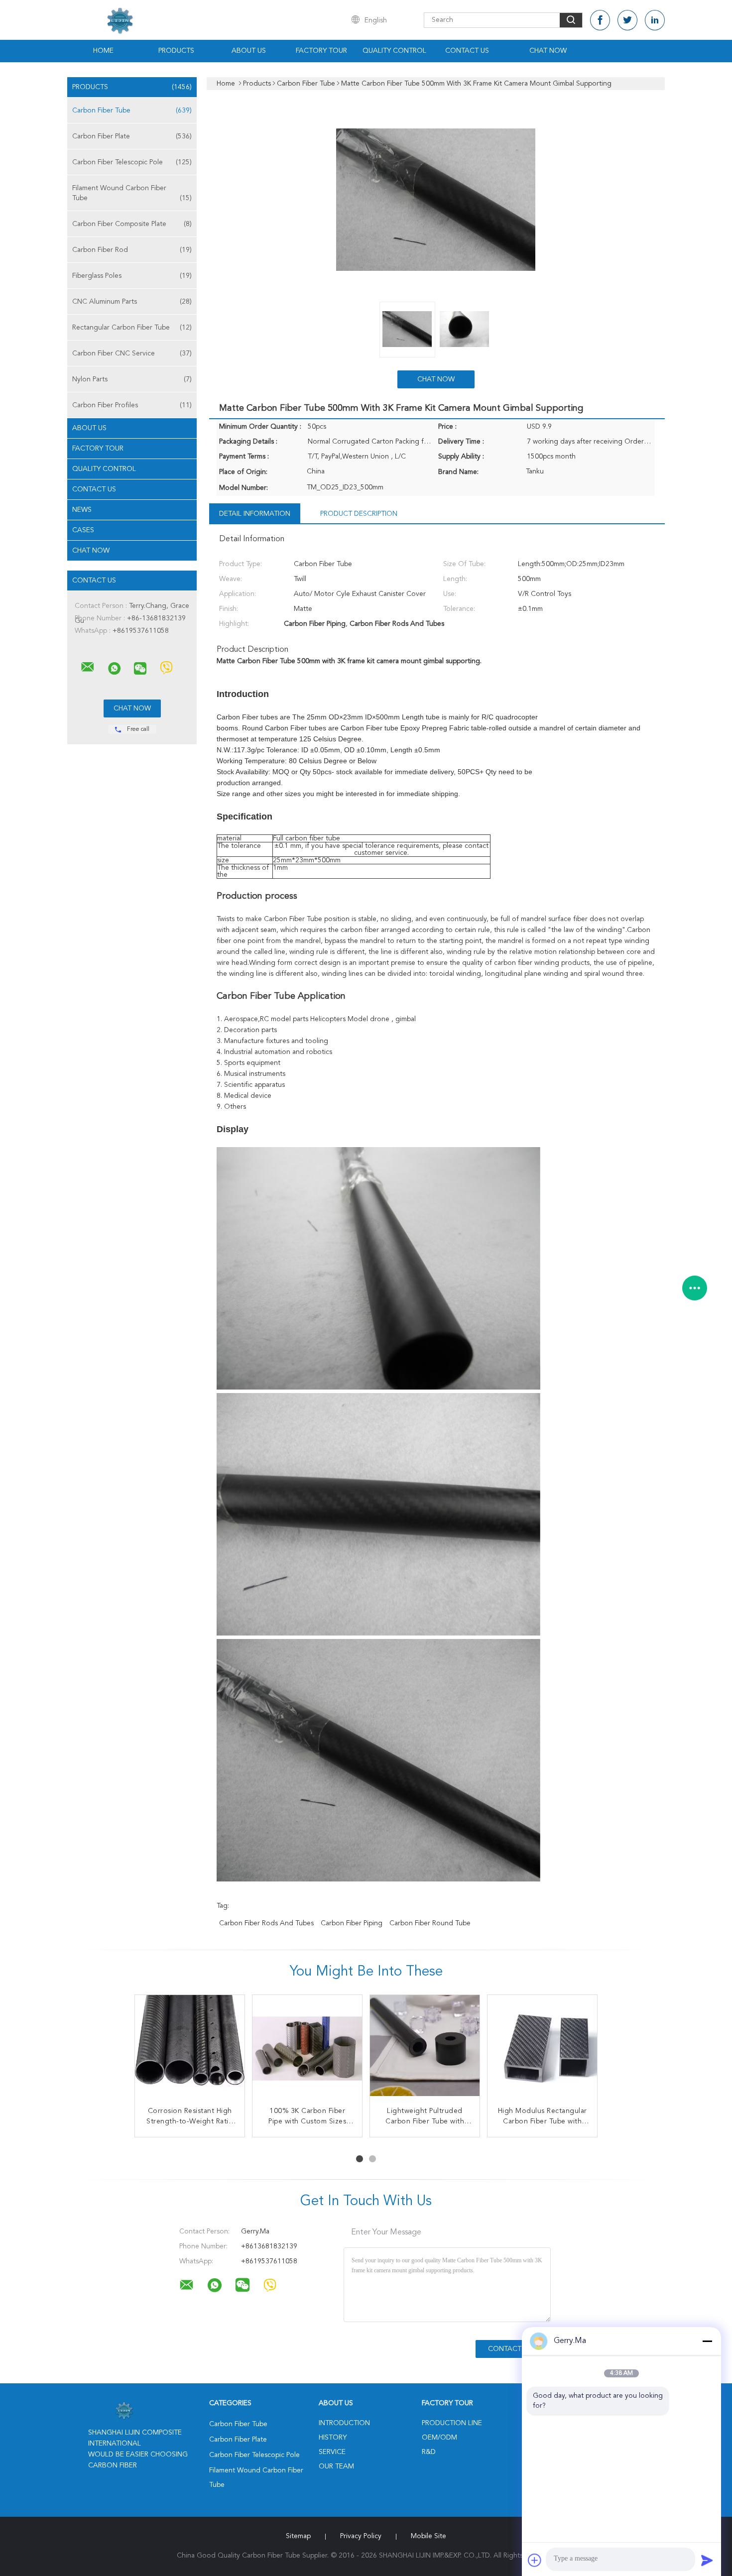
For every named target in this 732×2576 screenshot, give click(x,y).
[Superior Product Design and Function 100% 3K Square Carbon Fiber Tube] (190, 2050)
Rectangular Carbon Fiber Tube (132, 328)
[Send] (707, 2560)
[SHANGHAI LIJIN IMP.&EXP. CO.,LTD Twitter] (627, 20)
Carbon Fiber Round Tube (430, 1923)
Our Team (336, 2466)
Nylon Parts (132, 379)
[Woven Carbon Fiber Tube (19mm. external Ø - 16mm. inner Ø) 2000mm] (425, 2050)
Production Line (452, 2423)
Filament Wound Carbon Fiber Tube (132, 193)
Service (332, 2452)
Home (103, 51)
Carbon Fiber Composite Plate (132, 224)
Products (176, 51)
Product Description (359, 514)
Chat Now (548, 51)
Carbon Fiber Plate (132, 136)
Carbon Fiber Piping (352, 1923)
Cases (83, 530)
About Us (249, 51)
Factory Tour (321, 51)
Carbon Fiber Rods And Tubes (266, 1923)
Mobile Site (428, 2536)
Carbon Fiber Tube (132, 111)
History (333, 2438)
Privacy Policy (361, 2536)
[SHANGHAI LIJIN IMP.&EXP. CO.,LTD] (88, 667)
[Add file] (535, 2560)
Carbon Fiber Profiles (132, 405)
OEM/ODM (439, 2438)
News (82, 510)
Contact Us (467, 51)
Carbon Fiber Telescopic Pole (132, 162)
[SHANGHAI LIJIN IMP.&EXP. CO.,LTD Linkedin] (655, 20)
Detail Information (255, 514)
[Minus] (707, 2341)
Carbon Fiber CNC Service (132, 353)
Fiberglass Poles (132, 276)
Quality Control (394, 51)
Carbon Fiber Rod (132, 250)
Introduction (344, 2423)
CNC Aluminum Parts (132, 302)
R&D (429, 2452)
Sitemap (298, 2536)
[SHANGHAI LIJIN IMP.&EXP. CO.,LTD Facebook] (600, 20)
